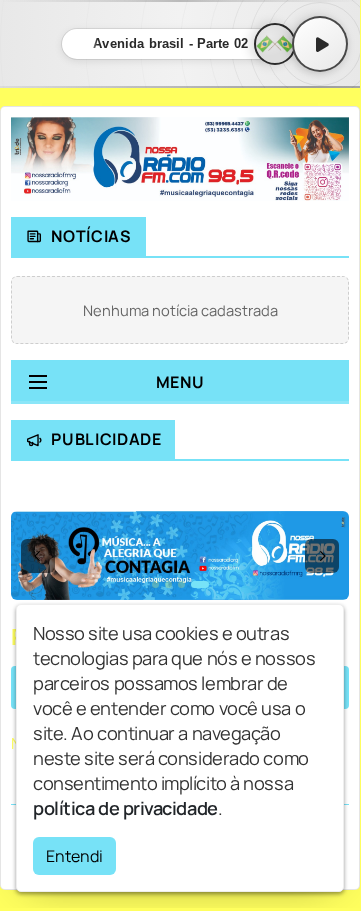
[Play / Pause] (320, 44)
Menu (180, 382)
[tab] (155, 584)
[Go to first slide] (322, 556)
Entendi (74, 856)
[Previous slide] (38, 556)
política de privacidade (125, 808)
